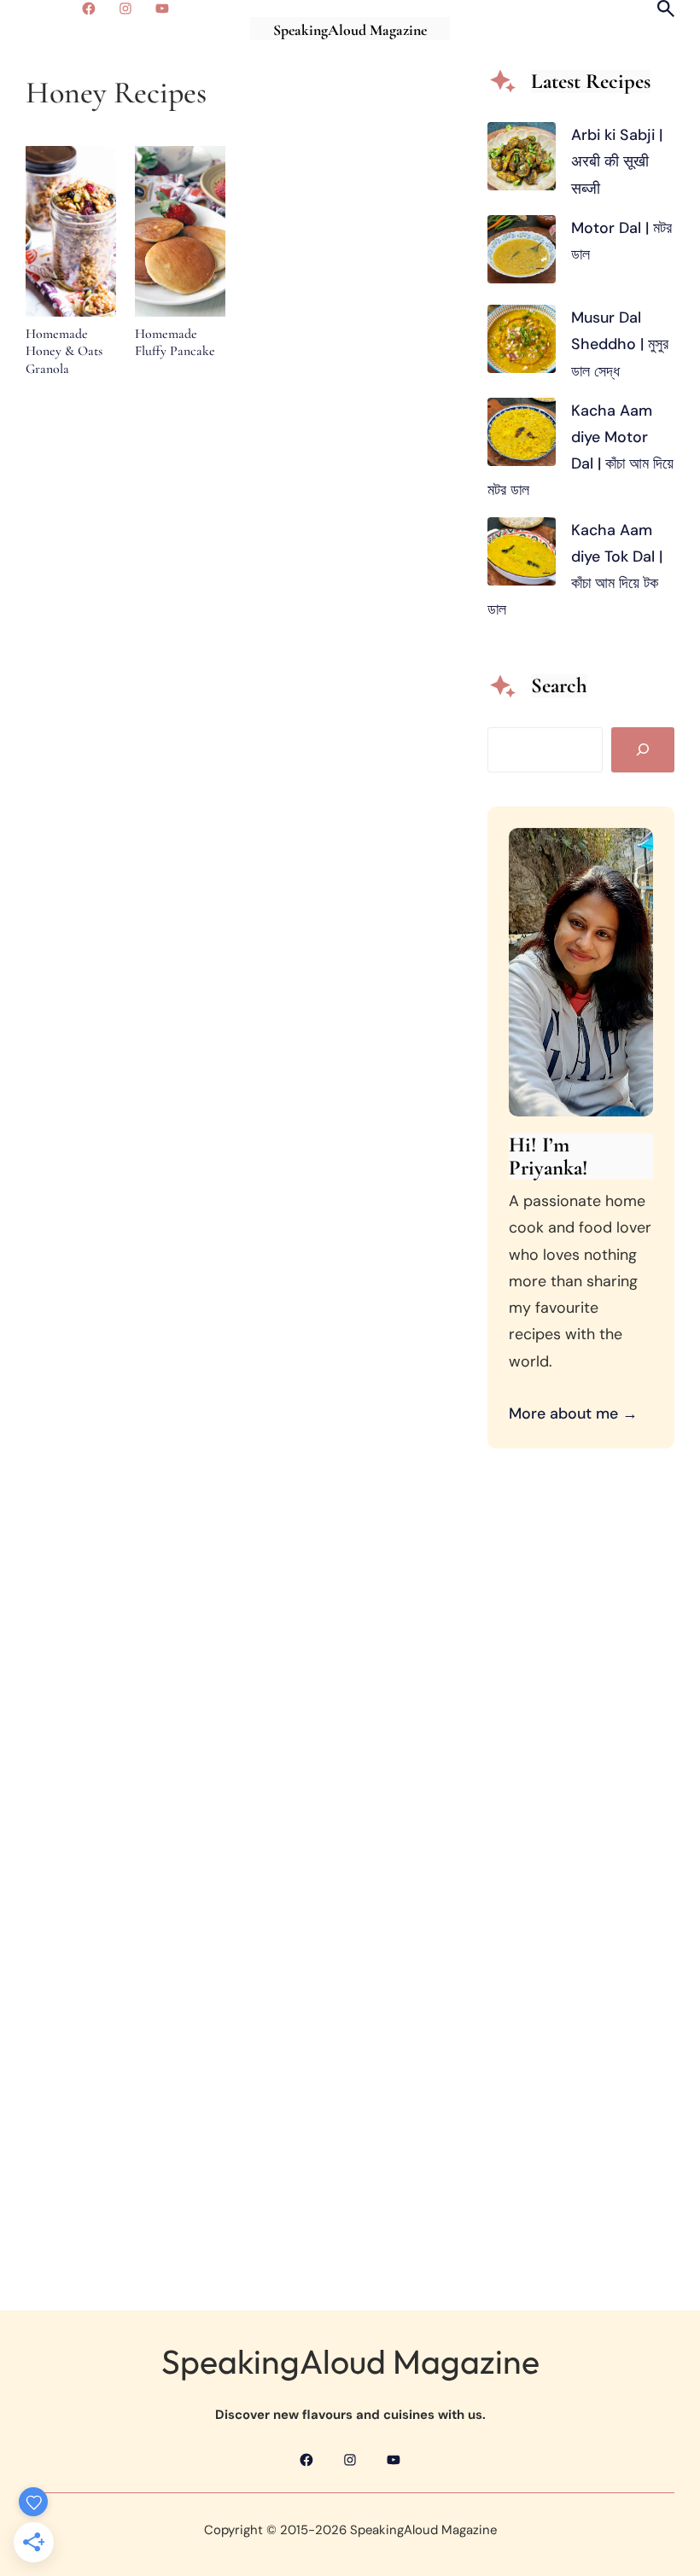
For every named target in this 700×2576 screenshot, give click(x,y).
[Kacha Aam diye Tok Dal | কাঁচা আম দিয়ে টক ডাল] (522, 556)
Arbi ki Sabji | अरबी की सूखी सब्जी (617, 161)
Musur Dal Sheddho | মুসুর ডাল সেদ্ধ (620, 344)
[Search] (643, 750)
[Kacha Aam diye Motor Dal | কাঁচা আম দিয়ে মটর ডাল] (522, 436)
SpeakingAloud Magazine (350, 30)
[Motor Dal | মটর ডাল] (522, 254)
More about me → (573, 1413)
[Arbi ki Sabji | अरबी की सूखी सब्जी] (522, 160)
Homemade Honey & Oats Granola (64, 351)
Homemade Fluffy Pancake (175, 343)
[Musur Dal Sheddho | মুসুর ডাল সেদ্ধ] (522, 343)
